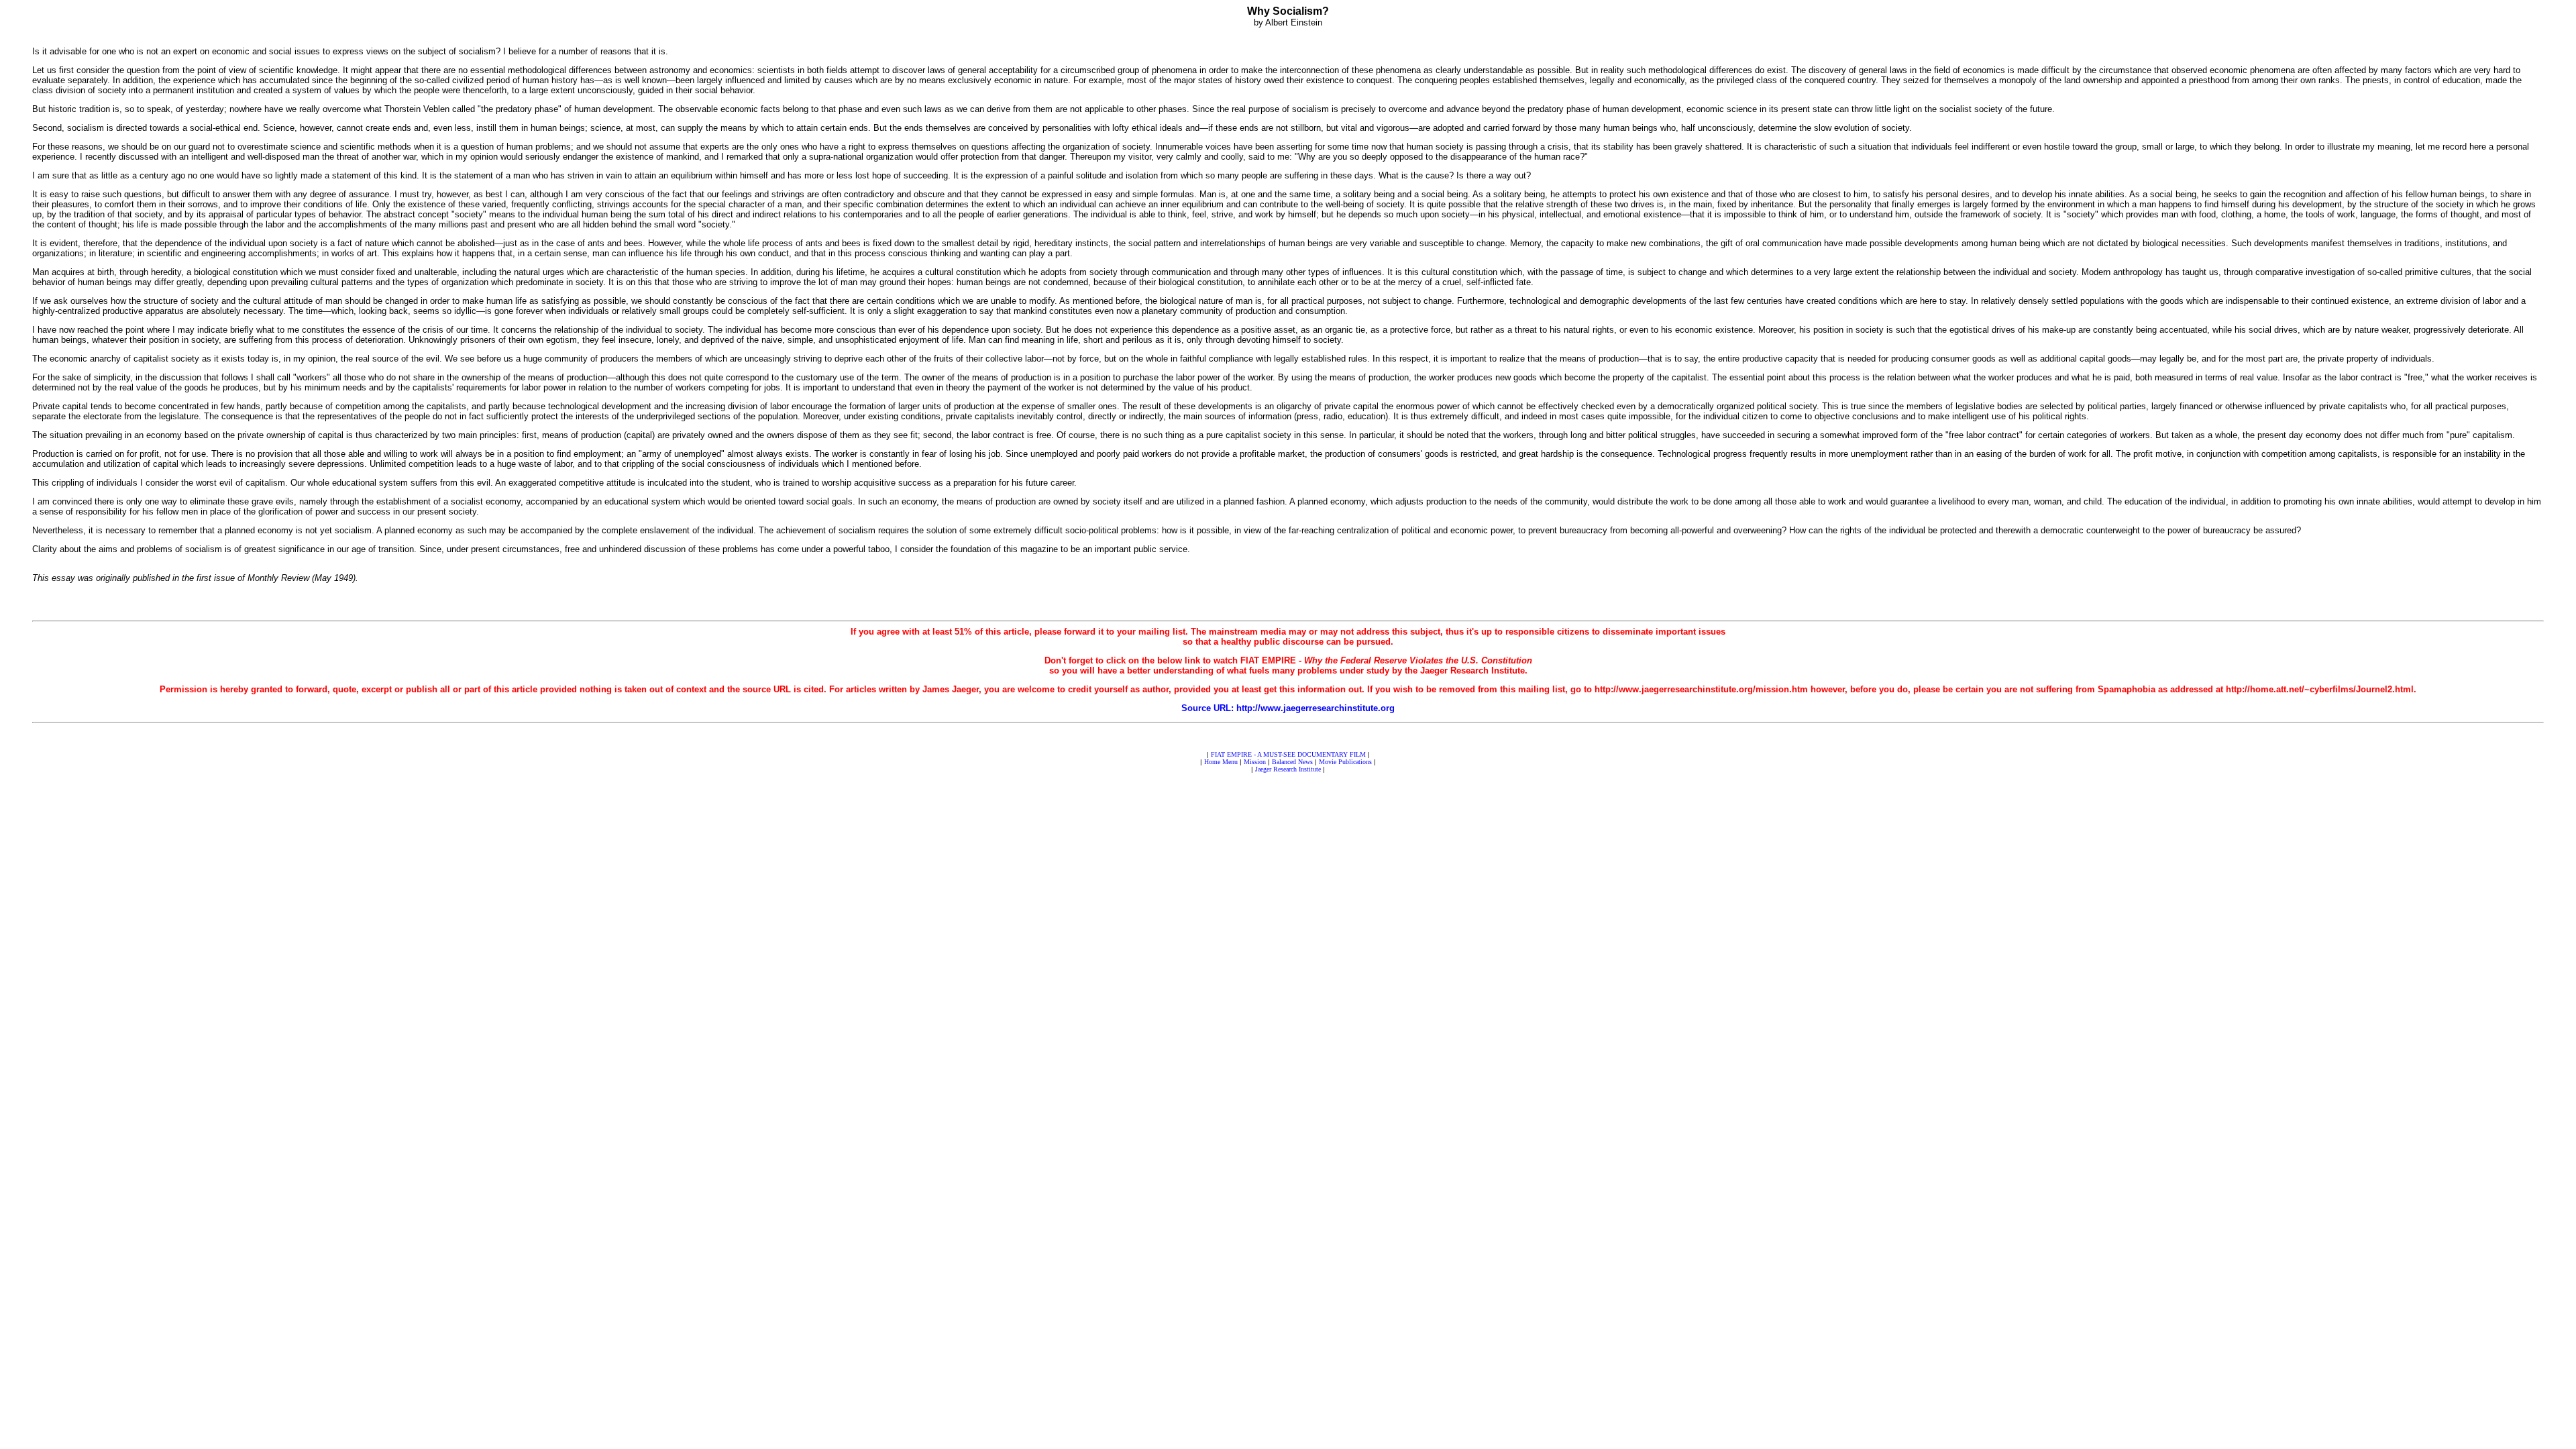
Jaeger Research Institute (1288, 769)
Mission (1255, 762)
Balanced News (1292, 762)
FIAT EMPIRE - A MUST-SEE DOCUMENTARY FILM (1288, 754)
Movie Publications (1345, 762)
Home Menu (1221, 762)
